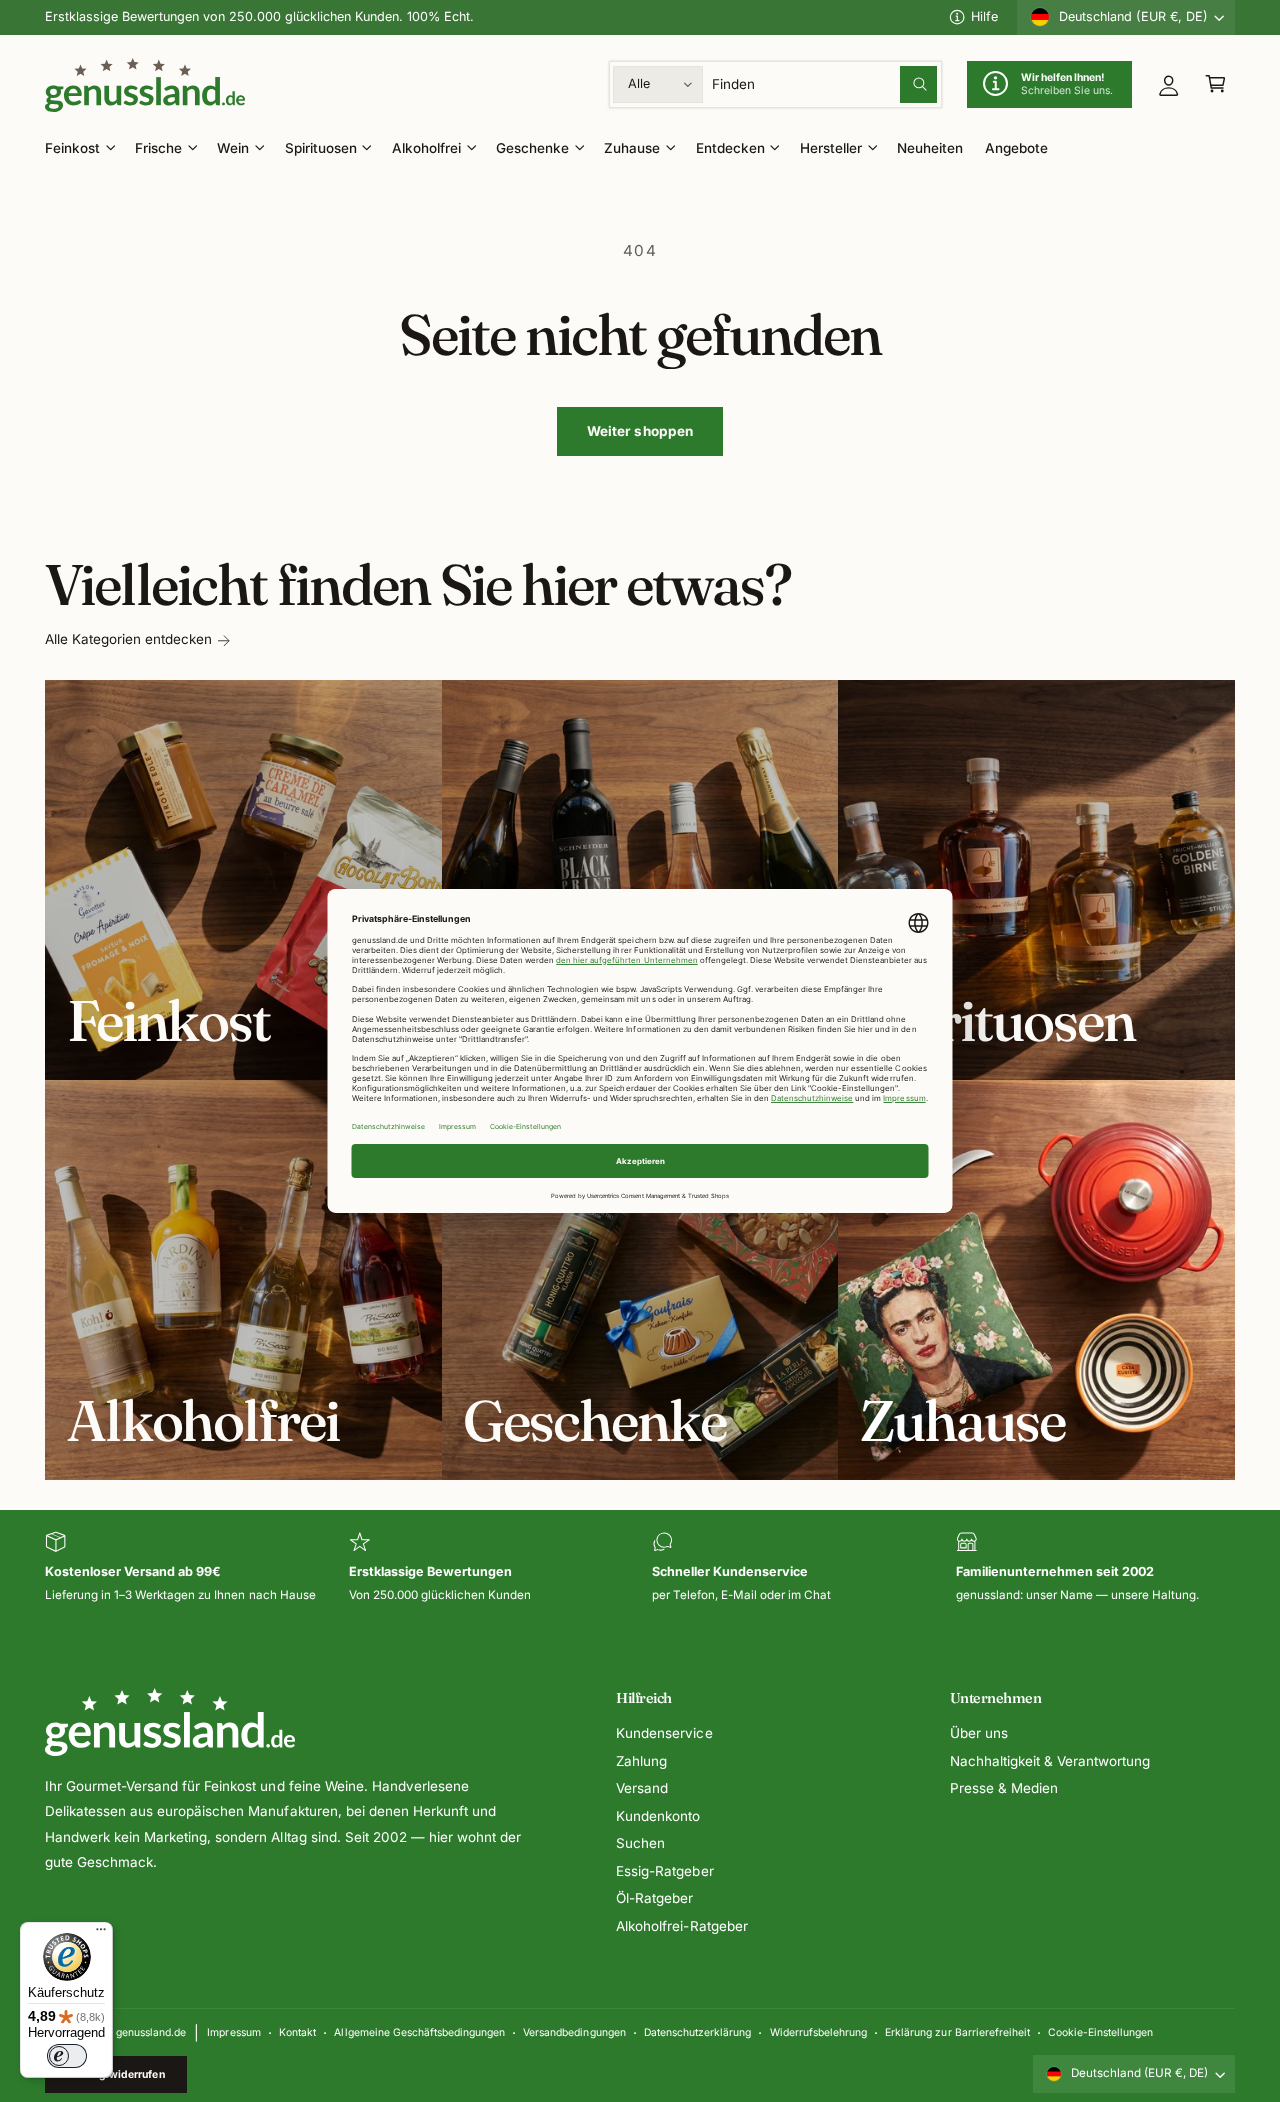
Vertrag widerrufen (116, 2074)
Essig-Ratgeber (664, 1871)
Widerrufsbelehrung (818, 2032)
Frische (158, 148)
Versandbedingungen (574, 2032)
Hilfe (984, 16)
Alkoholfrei (426, 148)
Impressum (233, 2032)
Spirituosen (321, 148)
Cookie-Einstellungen (1100, 2032)
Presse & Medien (1004, 1788)
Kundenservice (664, 1733)
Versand (642, 1788)
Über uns (979, 1733)
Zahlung (641, 1761)
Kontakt (297, 2032)
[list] (640, 1568)
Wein (233, 148)
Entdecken (730, 148)
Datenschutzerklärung (697, 2032)
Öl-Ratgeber (654, 1898)
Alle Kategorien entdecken (128, 639)
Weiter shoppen (640, 431)
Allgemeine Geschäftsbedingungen (419, 2032)
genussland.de (151, 2032)
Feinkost (72, 148)
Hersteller (831, 148)
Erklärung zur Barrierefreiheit (957, 2032)
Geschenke (532, 148)
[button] (1215, 84)
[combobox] (825, 84)
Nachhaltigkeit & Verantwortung (1050, 1761)
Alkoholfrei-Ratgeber (681, 1926)
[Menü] (101, 1934)
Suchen (640, 1843)
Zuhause (632, 148)
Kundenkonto (658, 1816)
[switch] (67, 2056)
